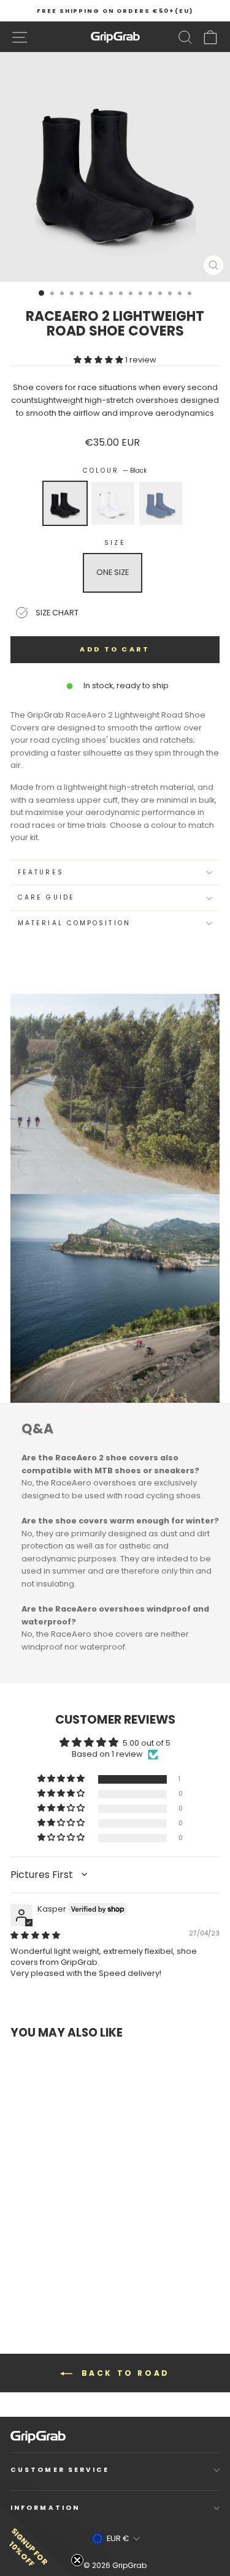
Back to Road (124, 2373)
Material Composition (74, 923)
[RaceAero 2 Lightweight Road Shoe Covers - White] (39, 2275)
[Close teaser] (77, 2560)
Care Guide (46, 897)
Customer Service (60, 2470)
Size (115, 543)
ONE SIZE (113, 572)
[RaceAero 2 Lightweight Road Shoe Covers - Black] (28, 2275)
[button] (99, 360)
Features (41, 872)
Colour (115, 471)
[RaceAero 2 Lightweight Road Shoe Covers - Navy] (50, 2275)
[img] (35, 1935)
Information (45, 2508)
